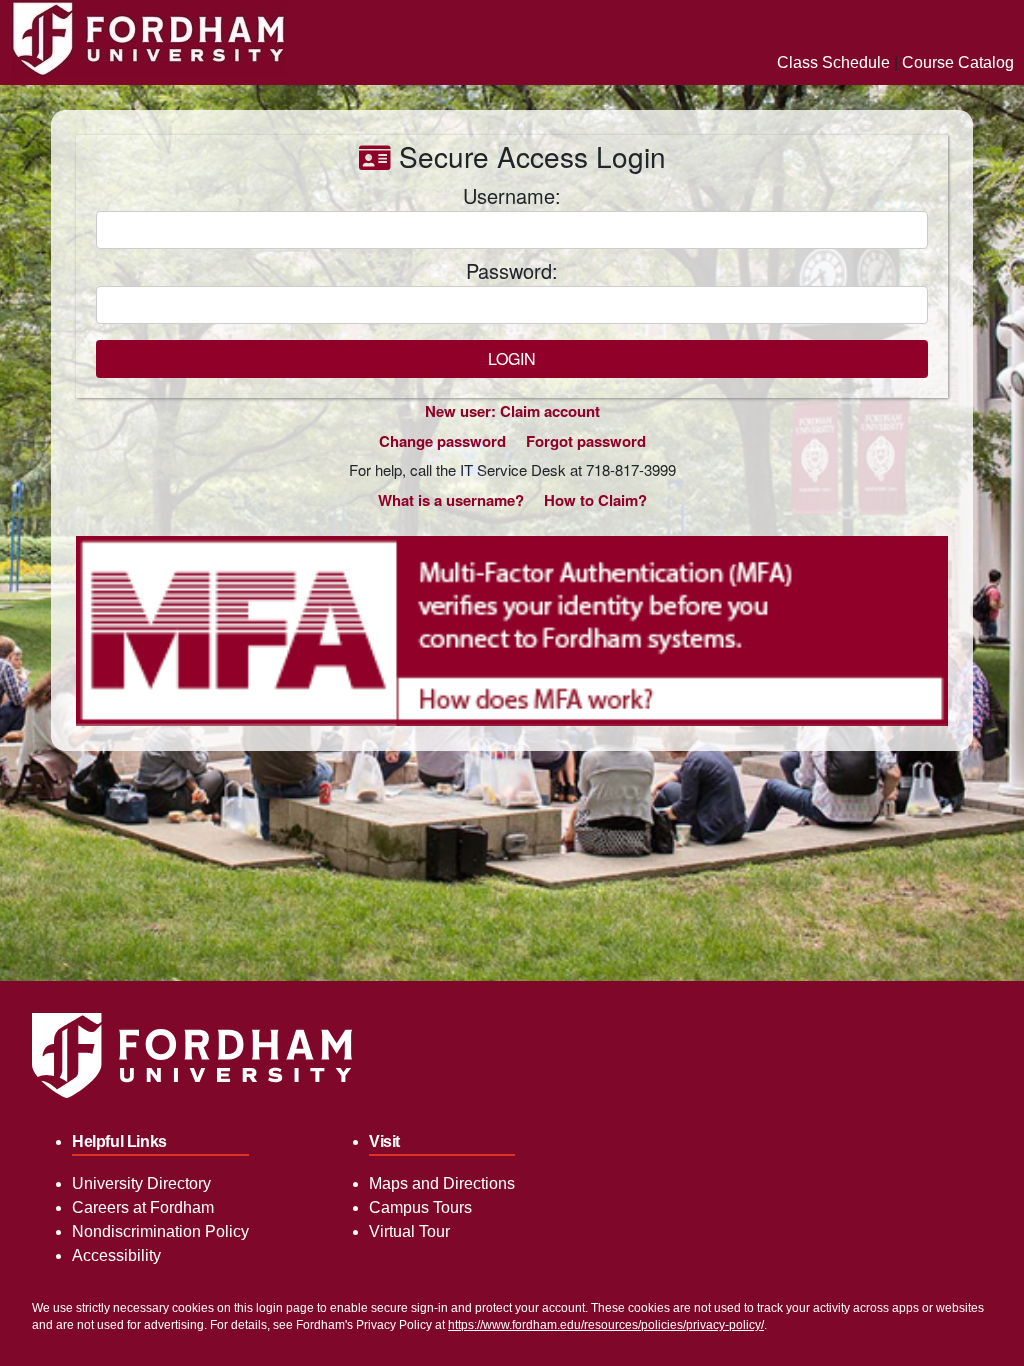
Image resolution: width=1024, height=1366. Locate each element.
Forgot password (586, 441)
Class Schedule (833, 62)
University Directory (141, 1183)
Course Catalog (958, 62)
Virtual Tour (409, 1231)
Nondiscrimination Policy (160, 1231)
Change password (442, 441)
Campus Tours (420, 1207)
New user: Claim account (512, 411)
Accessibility (116, 1255)
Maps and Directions (442, 1183)
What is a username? (451, 500)
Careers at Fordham (143, 1207)
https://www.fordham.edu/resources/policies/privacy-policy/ (606, 1325)
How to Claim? (595, 500)
